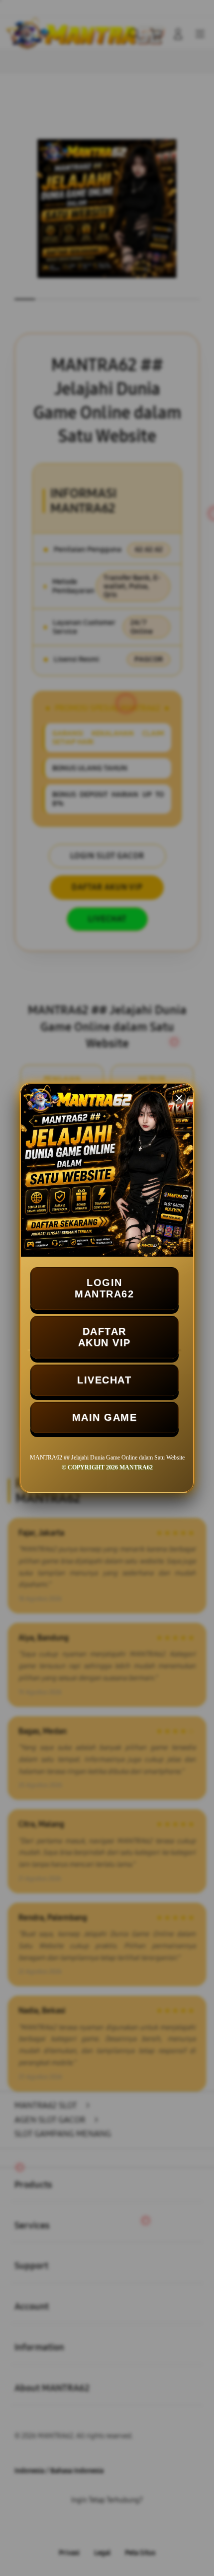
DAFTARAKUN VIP (105, 1337)
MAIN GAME (105, 1417)
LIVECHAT (104, 1380)
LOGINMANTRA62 (104, 1288)
